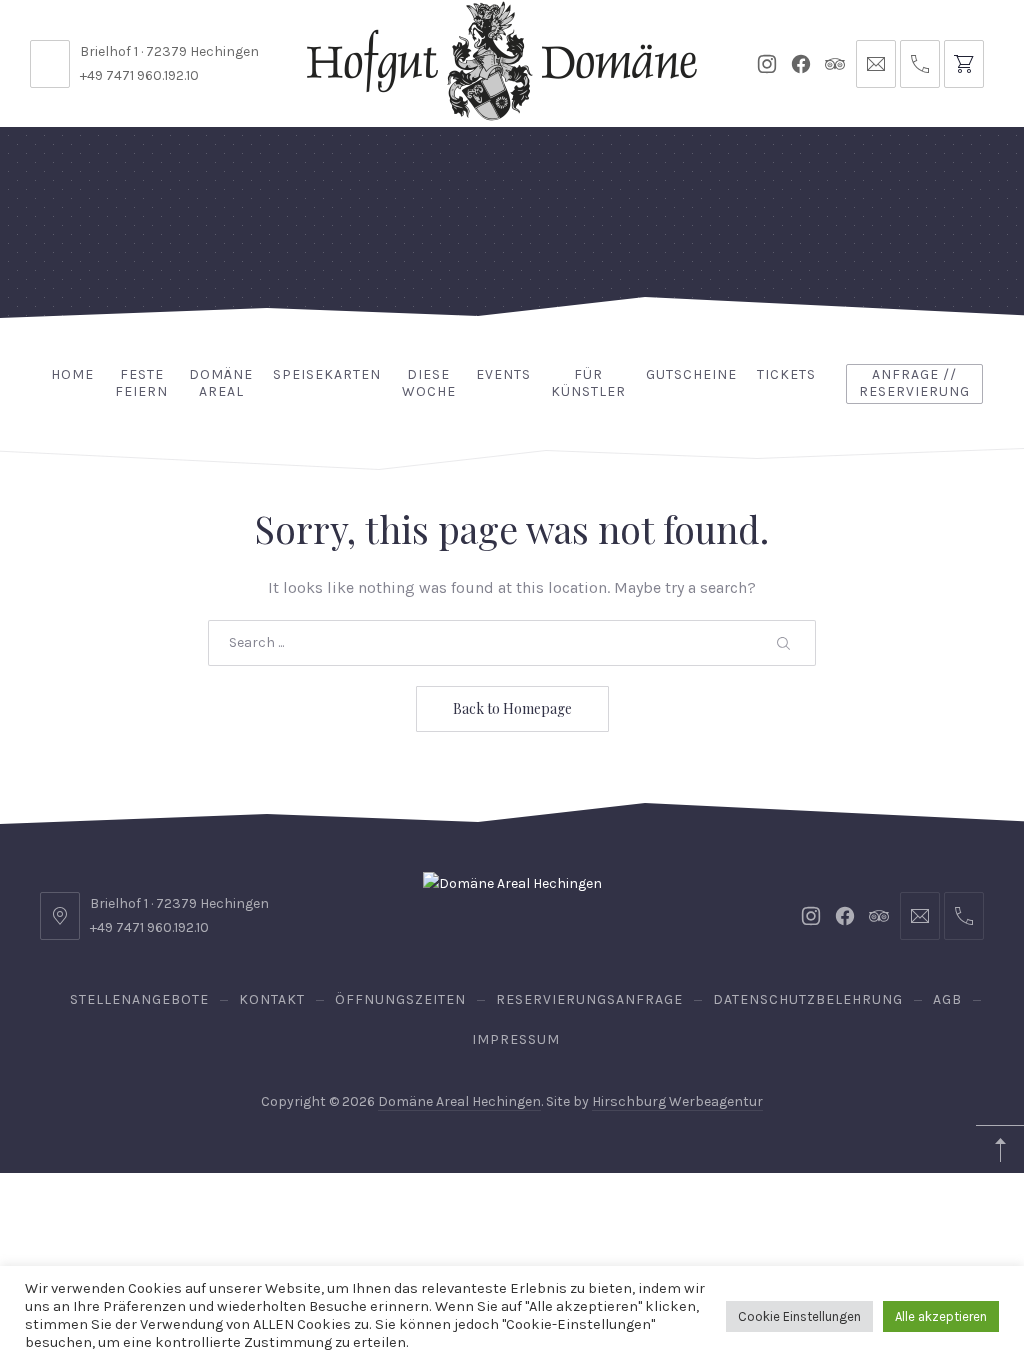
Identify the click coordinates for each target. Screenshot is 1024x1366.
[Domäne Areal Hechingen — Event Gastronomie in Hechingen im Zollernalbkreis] (502, 61)
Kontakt (272, 999)
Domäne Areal (221, 383)
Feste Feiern (141, 383)
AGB (947, 999)
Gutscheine (691, 374)
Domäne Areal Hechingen (459, 1101)
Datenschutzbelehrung (808, 999)
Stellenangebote (139, 999)
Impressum (516, 1039)
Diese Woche (429, 383)
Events (503, 374)
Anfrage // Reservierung (914, 383)
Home (72, 374)
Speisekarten (327, 374)
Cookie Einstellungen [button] (799, 1316)
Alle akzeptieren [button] (941, 1316)
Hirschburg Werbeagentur (677, 1101)
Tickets (786, 374)
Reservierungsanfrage (589, 999)
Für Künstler (588, 383)
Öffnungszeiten (400, 999)
